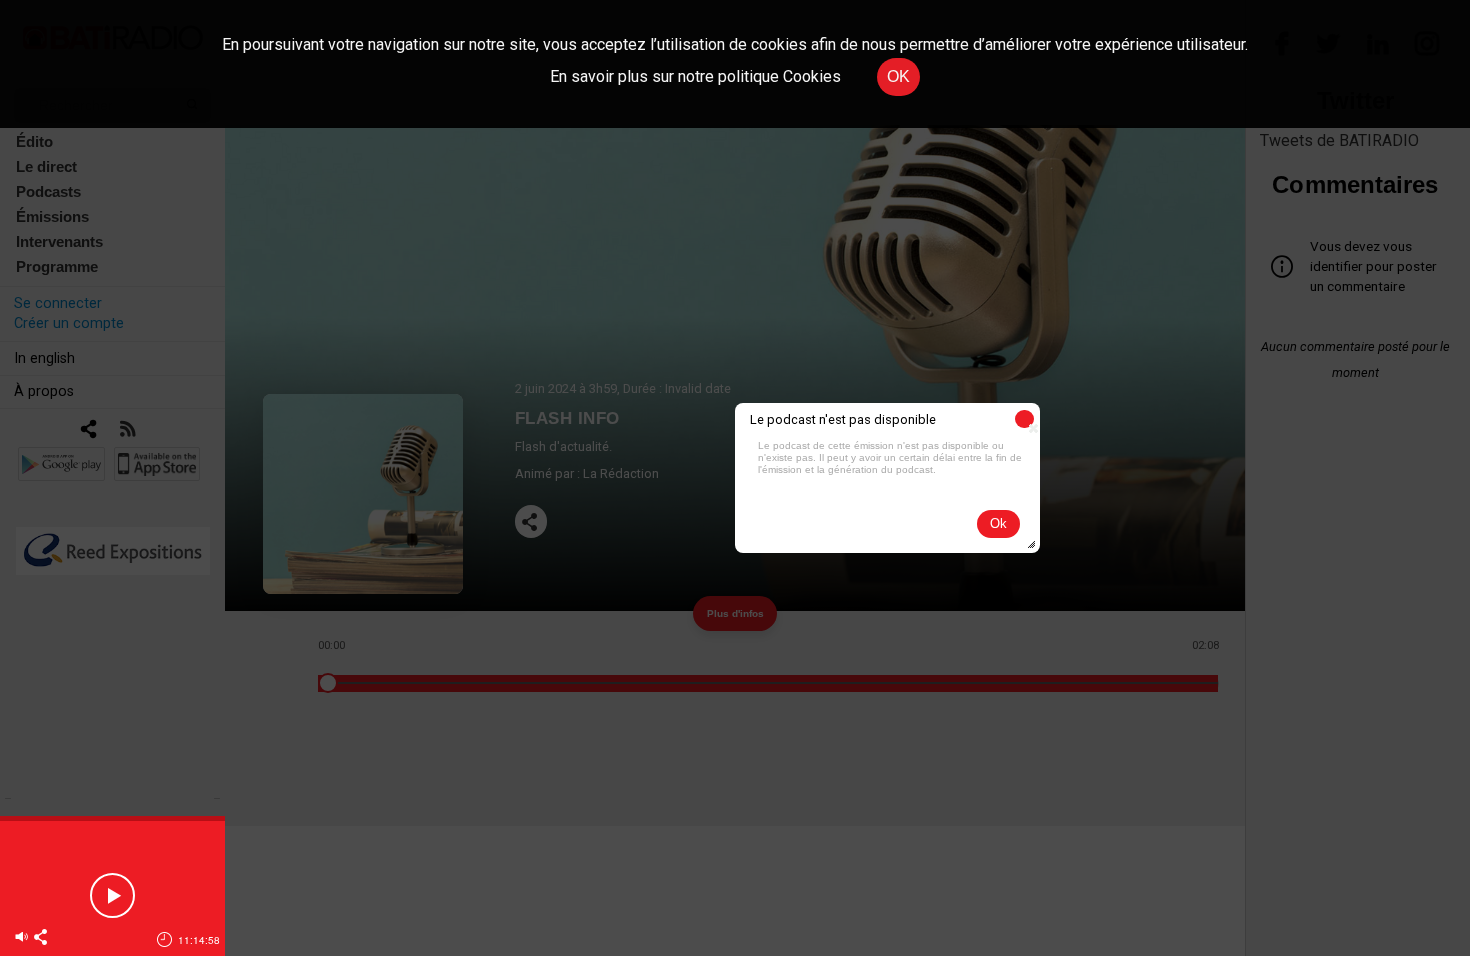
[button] (1024, 419)
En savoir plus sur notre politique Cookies (695, 76)
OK (898, 76)
